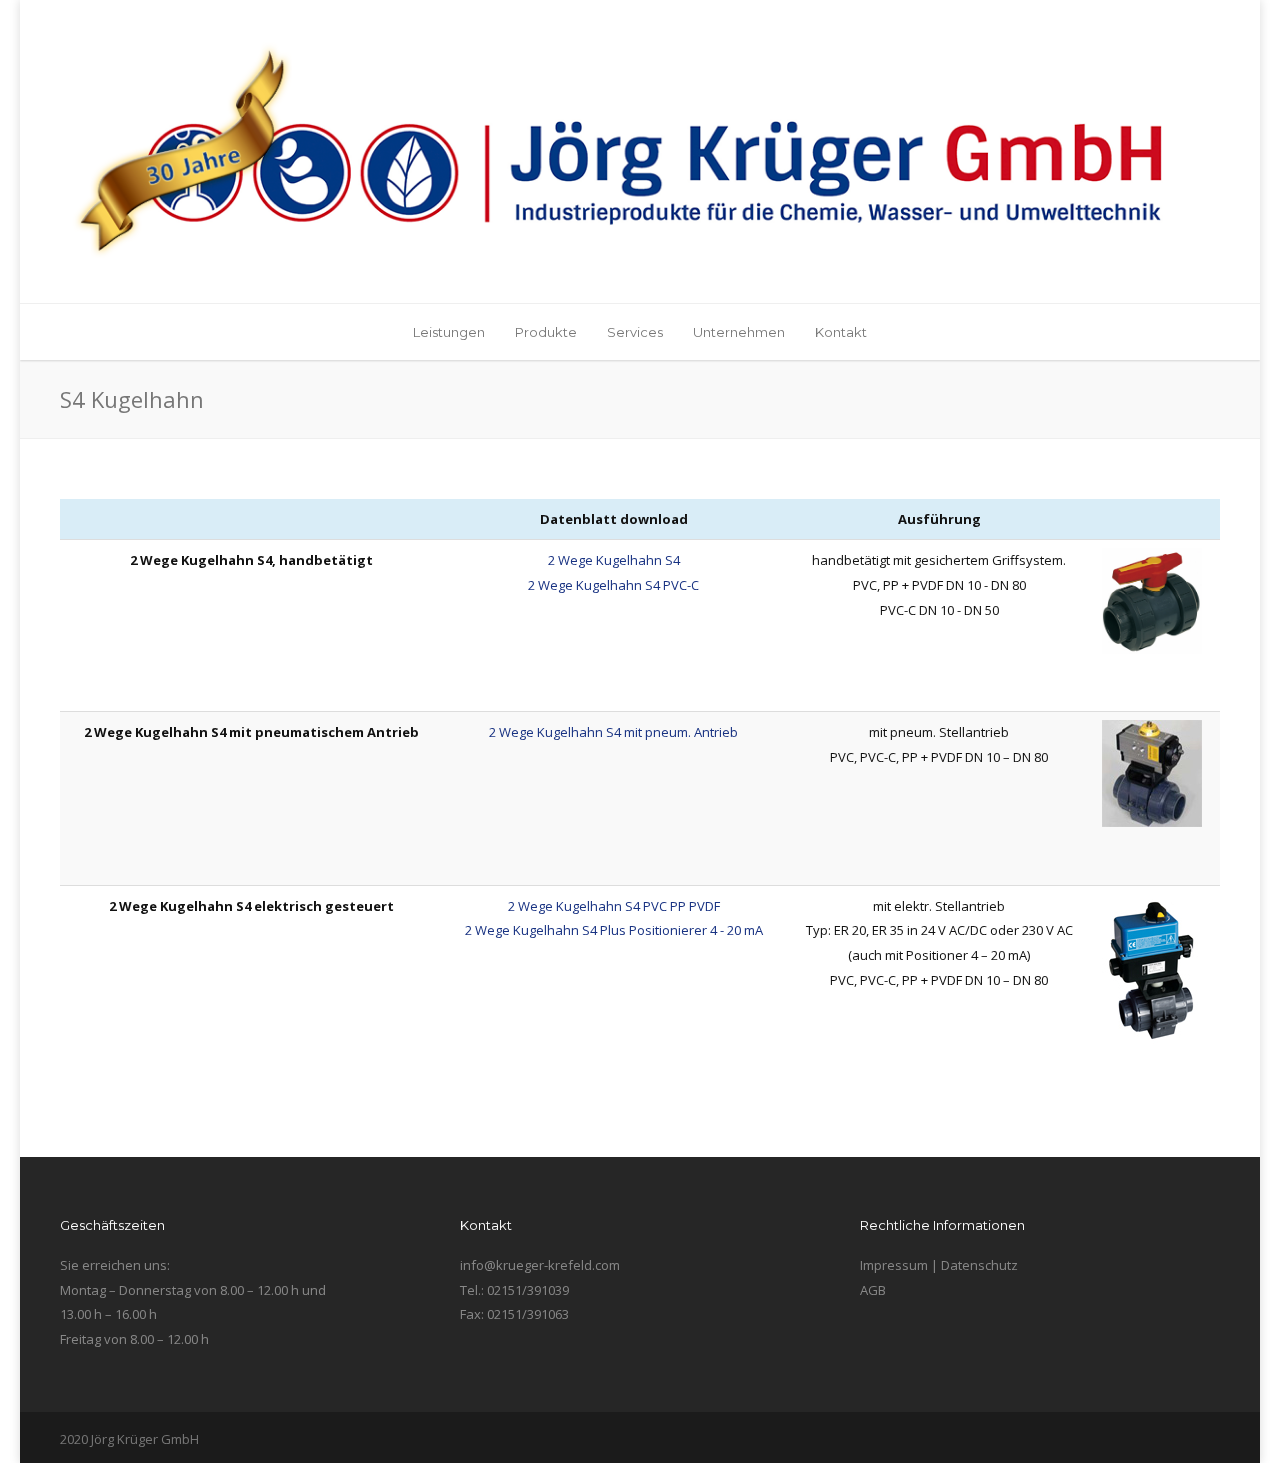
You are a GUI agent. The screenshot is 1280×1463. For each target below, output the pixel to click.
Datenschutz (979, 1265)
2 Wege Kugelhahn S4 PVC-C (613, 585)
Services (635, 332)
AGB (873, 1290)
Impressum (894, 1265)
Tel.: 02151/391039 (514, 1290)
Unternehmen (739, 332)
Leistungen (449, 332)
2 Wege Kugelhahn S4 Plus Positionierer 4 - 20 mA (614, 930)
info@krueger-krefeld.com (540, 1265)
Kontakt (841, 332)
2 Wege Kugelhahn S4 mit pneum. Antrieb (613, 732)
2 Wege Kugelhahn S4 (614, 560)
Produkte (546, 332)
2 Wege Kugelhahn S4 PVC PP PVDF (614, 906)
